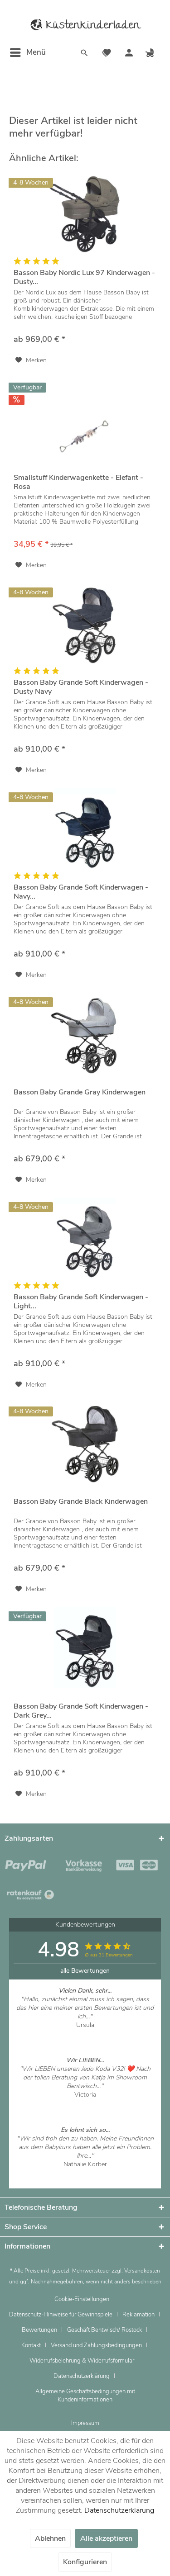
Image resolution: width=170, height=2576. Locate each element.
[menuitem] (27, 52)
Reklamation (138, 2315)
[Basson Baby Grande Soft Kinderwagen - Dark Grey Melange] (85, 1648)
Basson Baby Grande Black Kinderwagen (81, 1502)
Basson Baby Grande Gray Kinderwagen (80, 1092)
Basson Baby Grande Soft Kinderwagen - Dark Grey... (81, 1711)
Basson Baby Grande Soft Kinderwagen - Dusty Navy (81, 687)
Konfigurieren (85, 2562)
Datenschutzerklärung (82, 2376)
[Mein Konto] (129, 54)
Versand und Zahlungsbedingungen (96, 2345)
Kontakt (31, 2345)
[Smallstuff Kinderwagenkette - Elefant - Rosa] (85, 419)
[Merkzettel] (107, 54)
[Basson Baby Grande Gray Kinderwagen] (85, 1033)
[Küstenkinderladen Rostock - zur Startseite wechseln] (85, 25)
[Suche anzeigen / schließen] (84, 54)
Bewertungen (39, 2330)
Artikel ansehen (85, 2034)
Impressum (85, 2423)
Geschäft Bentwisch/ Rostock (104, 2330)
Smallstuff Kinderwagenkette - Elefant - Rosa (78, 482)
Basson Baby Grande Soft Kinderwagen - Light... (81, 1302)
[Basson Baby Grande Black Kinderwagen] (85, 1443)
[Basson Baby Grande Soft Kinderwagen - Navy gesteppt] (85, 829)
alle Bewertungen (85, 1971)
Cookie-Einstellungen (82, 2299)
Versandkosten (142, 2271)
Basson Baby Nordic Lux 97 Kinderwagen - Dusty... (84, 277)
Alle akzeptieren (106, 2538)
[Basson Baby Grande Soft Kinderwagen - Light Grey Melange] (85, 1238)
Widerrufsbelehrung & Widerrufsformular (82, 2361)
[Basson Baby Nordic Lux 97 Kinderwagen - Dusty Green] (85, 214)
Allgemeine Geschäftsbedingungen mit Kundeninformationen (85, 2396)
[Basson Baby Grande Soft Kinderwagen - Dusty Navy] (85, 624)
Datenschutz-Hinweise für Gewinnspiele (61, 2315)
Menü (36, 52)
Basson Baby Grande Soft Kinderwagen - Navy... (81, 892)
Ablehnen (50, 2538)
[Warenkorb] (151, 54)
